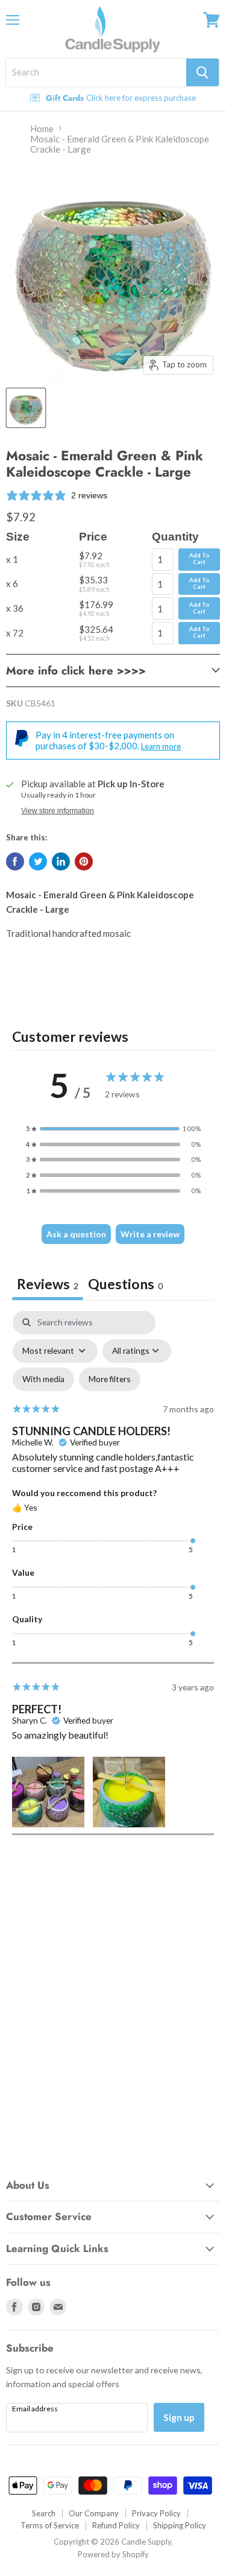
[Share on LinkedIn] (61, 861)
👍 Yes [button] (25, 1507)
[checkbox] (43, 1379)
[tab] (125, 1285)
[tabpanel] (113, 1573)
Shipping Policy (180, 2525)
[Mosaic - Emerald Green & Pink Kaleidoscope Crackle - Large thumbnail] (26, 408)
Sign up (179, 2417)
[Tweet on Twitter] (38, 861)
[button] (113, 1129)
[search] (96, 72)
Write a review (150, 1234)
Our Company (94, 2513)
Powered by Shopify (113, 2554)
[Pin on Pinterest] (84, 861)
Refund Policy (116, 2525)
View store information (58, 811)
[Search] (202, 72)
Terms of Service (50, 2525)
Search (44, 2513)
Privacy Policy (156, 2513)
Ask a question (76, 1234)
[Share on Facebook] (15, 861)
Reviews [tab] (48, 1284)
